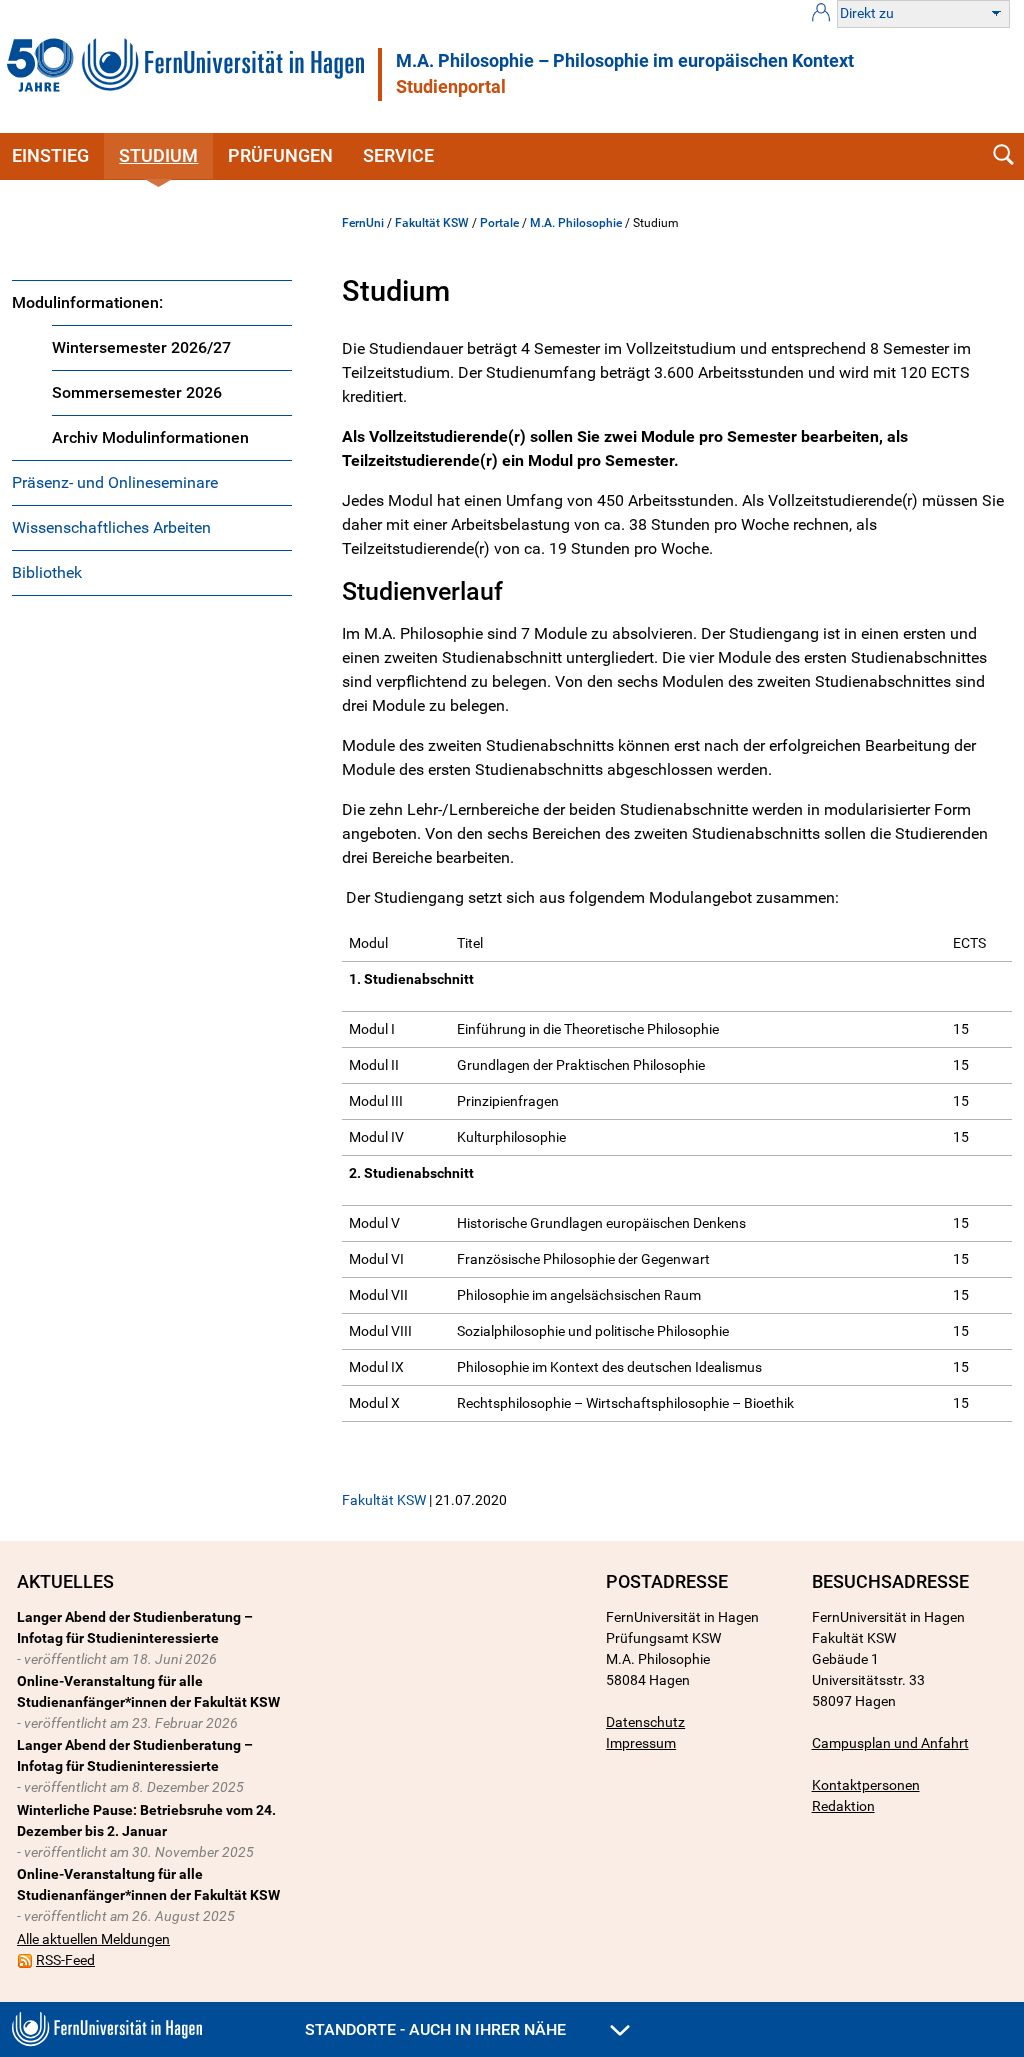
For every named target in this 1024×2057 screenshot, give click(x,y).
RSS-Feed (65, 1960)
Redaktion (843, 1806)
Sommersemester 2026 (137, 392)
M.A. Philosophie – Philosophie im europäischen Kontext (625, 61)
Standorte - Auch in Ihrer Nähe (437, 2029)
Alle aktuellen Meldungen (93, 1939)
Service (398, 155)
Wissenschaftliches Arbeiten (111, 527)
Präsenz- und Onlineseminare (115, 482)
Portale (499, 223)
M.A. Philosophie (576, 223)
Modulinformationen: (87, 302)
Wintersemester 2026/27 (141, 347)
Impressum (641, 1743)
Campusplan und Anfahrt (890, 1743)
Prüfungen (280, 155)
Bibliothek (47, 572)
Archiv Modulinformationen (150, 437)
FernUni (363, 223)
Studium (158, 155)
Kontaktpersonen (866, 1785)
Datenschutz (645, 1722)
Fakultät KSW (432, 223)
